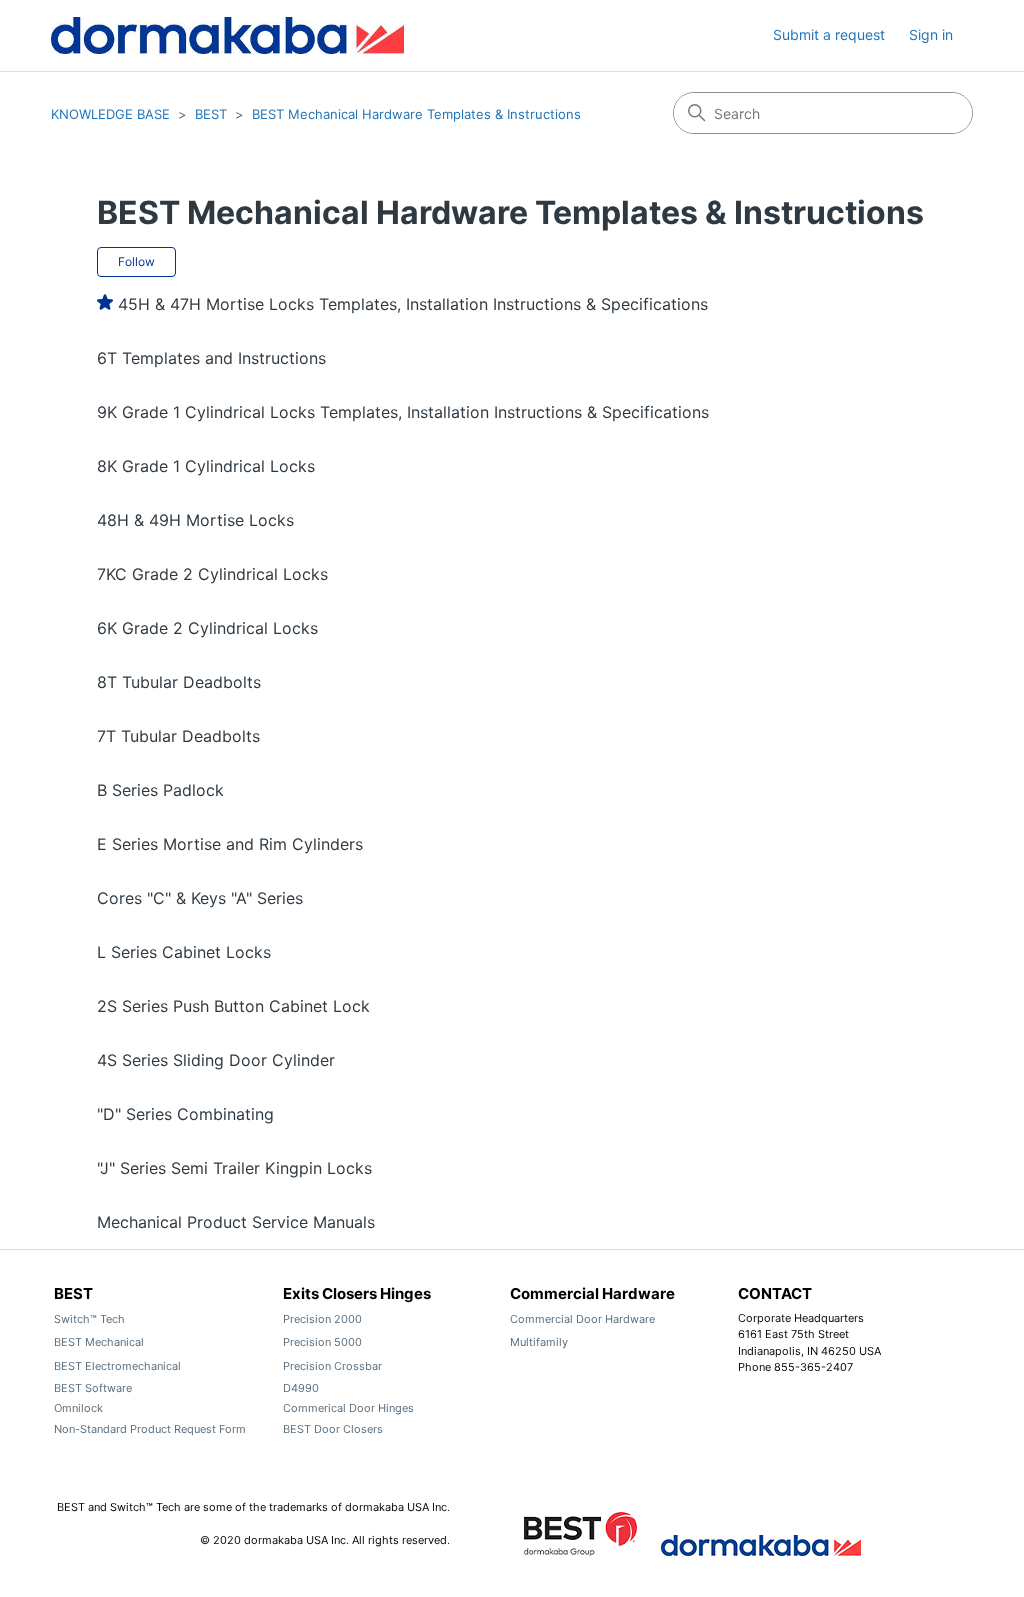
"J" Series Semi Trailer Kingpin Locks (234, 1168)
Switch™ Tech (89, 1319)
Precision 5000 (322, 1342)
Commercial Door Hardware (582, 1319)
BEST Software (93, 1388)
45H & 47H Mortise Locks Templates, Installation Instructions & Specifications (413, 304)
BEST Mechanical (99, 1342)
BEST (211, 114)
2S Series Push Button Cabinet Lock (233, 1006)
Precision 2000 (322, 1319)
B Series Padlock (160, 790)
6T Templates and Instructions (211, 358)
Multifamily (539, 1342)
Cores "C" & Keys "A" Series (200, 898)
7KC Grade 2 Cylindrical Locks (212, 574)
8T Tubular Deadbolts (179, 682)
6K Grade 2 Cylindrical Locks (207, 628)
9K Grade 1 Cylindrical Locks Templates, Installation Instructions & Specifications (403, 412)
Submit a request (829, 34)
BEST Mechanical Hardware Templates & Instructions (416, 114)
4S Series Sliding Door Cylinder (216, 1060)
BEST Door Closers (333, 1429)
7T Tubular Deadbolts (178, 736)
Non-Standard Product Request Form (150, 1429)
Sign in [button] (931, 34)
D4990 (301, 1388)
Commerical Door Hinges (348, 1408)
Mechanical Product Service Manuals (236, 1222)
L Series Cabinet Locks (184, 952)
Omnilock (78, 1408)
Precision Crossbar (332, 1366)
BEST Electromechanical (117, 1366)
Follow (136, 261)
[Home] (227, 35)
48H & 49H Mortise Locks (195, 520)
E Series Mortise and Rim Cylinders (230, 844)
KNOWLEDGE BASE (110, 114)
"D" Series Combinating (185, 1114)
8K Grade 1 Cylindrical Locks (206, 466)
